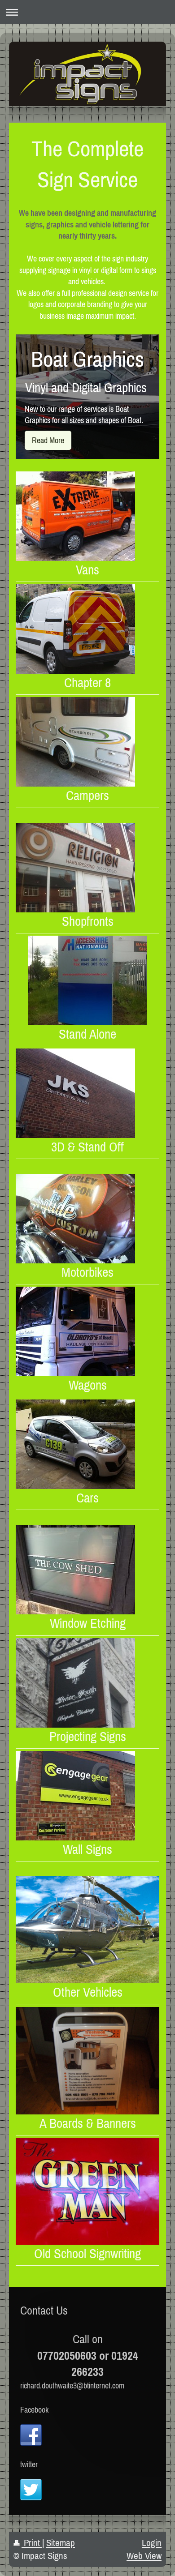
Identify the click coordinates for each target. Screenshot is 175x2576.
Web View (144, 2556)
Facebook (34, 2410)
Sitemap (61, 2543)
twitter (29, 2464)
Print (32, 2543)
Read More (48, 440)
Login (152, 2543)
